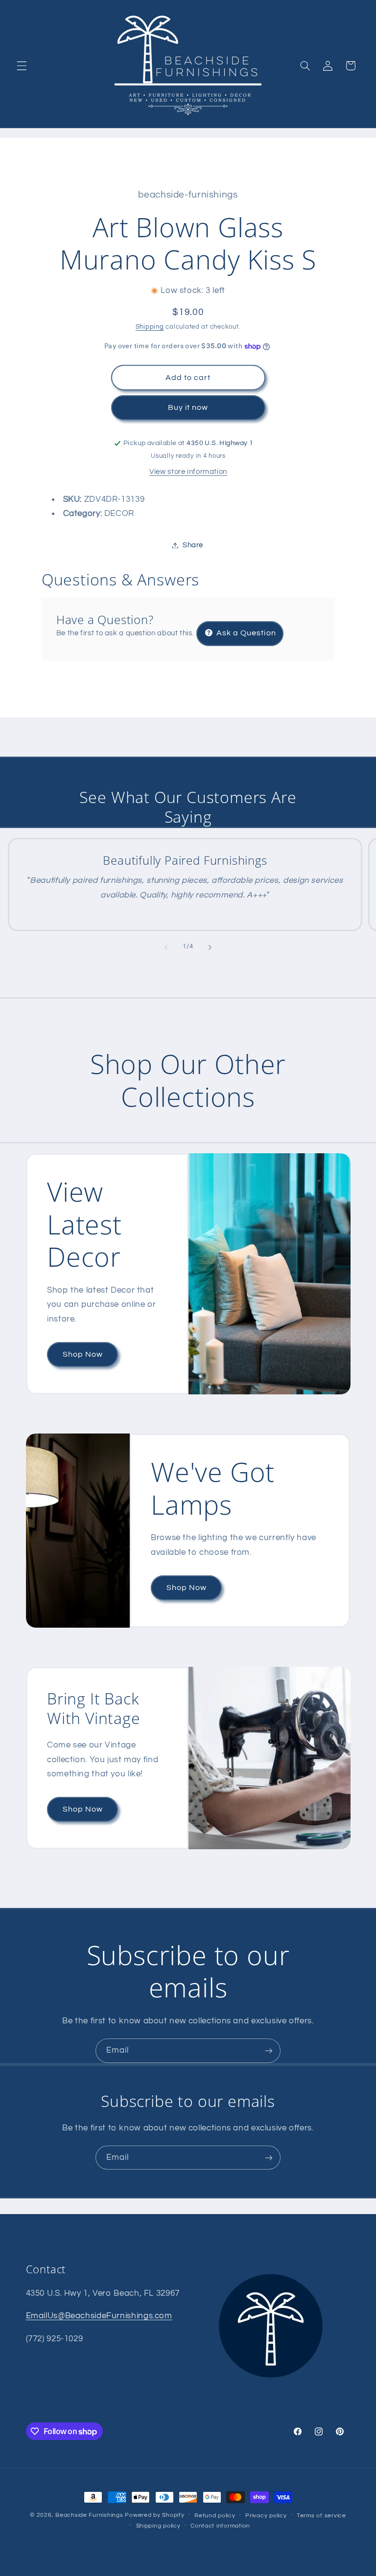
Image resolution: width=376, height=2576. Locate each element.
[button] (22, 66)
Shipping (150, 327)
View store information (188, 472)
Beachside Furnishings (89, 2515)
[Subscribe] (269, 2050)
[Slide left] (166, 947)
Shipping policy (158, 2526)
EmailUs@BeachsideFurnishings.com (99, 2316)
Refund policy (215, 2516)
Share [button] (193, 545)
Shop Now (82, 1354)
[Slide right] (210, 947)
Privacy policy (266, 2516)
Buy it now (188, 407)
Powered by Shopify (154, 2515)
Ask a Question (245, 633)
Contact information (220, 2526)
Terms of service (321, 2516)
